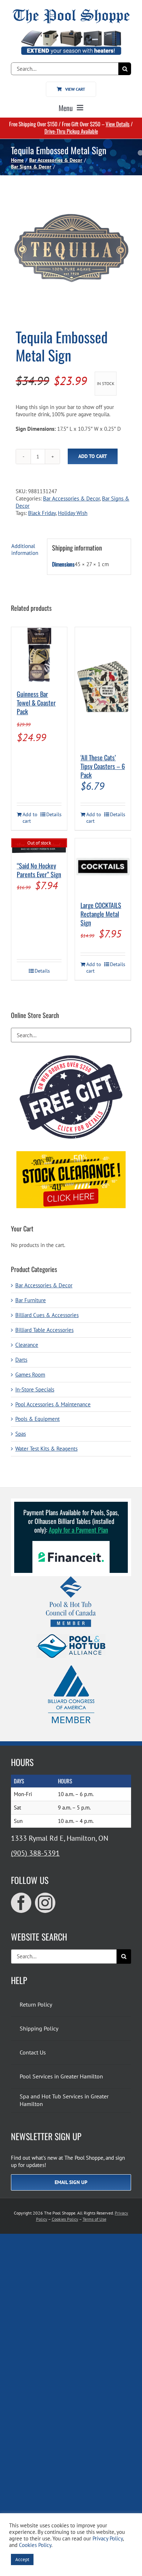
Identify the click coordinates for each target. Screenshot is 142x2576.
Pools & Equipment (38, 1419)
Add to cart (93, 456)
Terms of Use (94, 2219)
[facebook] (21, 1903)
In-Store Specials (35, 1389)
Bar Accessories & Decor (71, 498)
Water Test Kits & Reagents (46, 1449)
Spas (21, 1434)
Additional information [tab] (25, 550)
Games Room (30, 1375)
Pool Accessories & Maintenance (53, 1404)
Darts (21, 1360)
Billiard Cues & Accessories (47, 1315)
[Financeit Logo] (71, 1544)
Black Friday (42, 513)
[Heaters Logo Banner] (71, 33)
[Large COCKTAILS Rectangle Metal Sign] (103, 866)
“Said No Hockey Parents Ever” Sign (39, 870)
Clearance (27, 1345)
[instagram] (45, 1903)
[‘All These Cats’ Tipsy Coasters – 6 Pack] (103, 687)
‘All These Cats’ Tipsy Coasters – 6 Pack (103, 766)
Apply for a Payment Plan (78, 1530)
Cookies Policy (65, 2219)
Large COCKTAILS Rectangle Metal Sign (101, 914)
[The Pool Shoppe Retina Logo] (71, 12)
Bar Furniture (31, 1300)
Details (54, 814)
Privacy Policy (108, 2538)
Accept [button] (22, 2559)
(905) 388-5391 (35, 1853)
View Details (118, 124)
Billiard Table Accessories (44, 1330)
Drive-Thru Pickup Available (71, 131)
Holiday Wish (73, 513)
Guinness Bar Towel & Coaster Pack (36, 703)
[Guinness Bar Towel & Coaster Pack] (39, 655)
